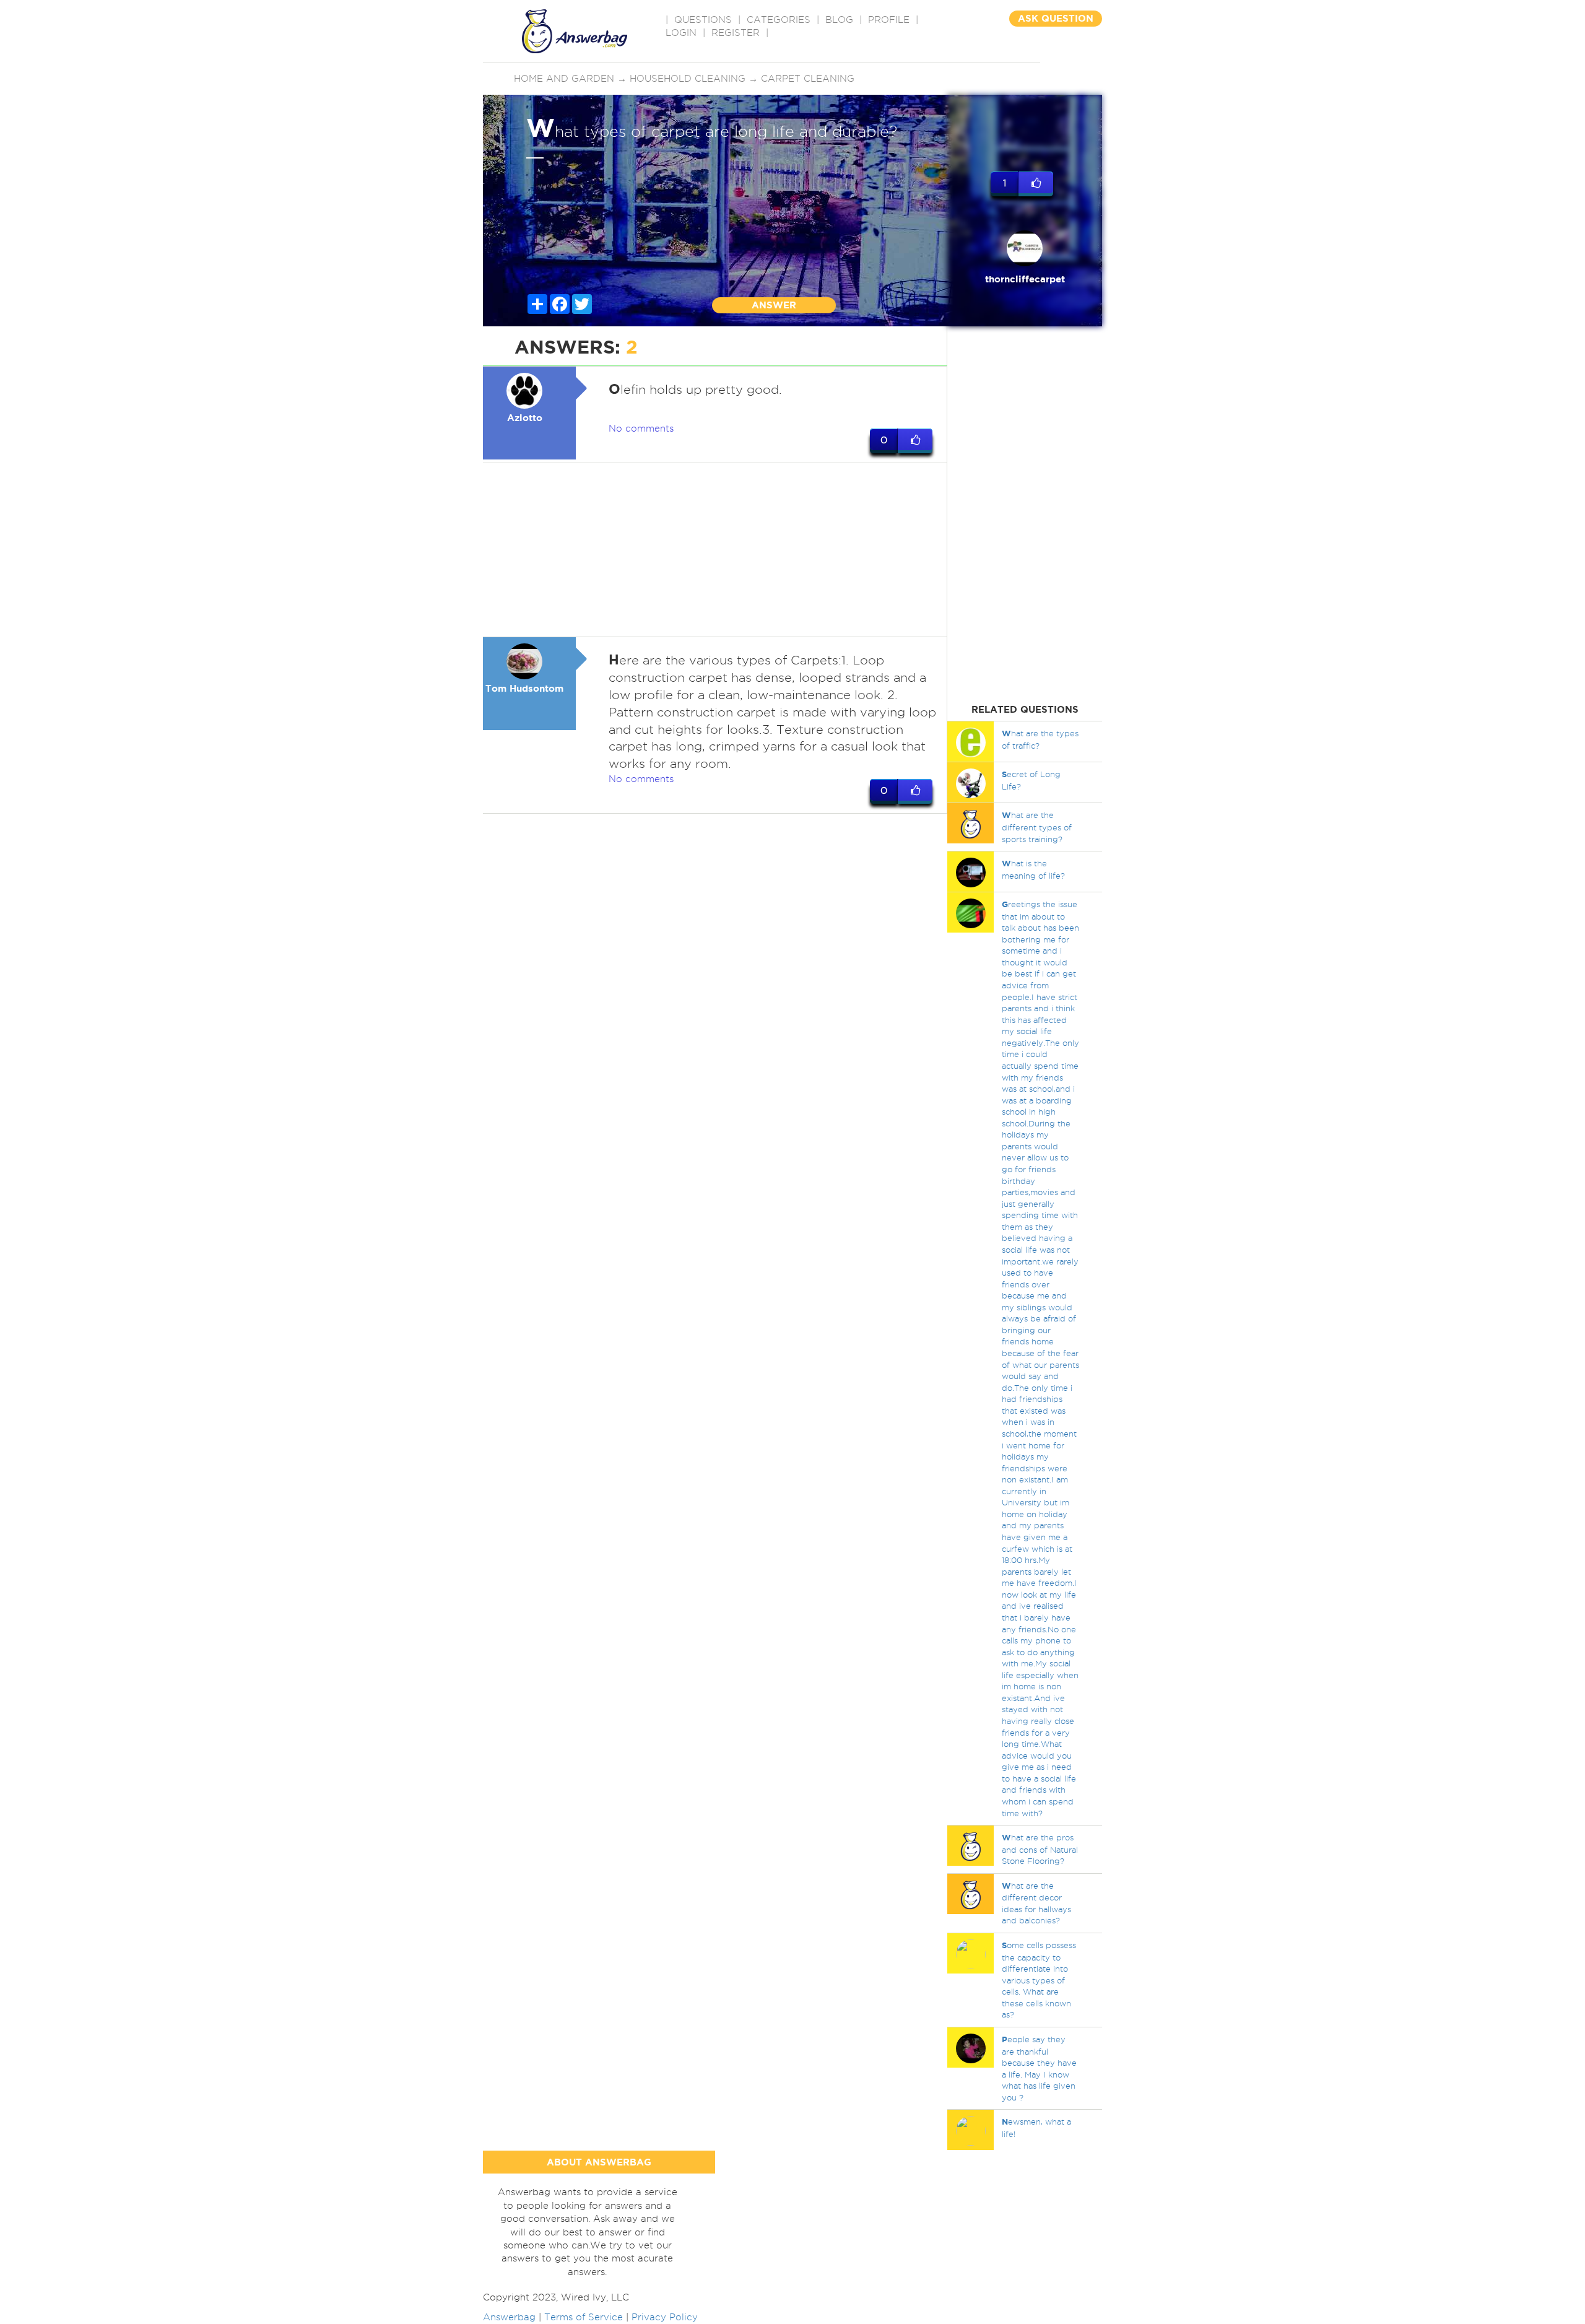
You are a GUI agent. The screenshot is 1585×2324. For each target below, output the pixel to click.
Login (681, 33)
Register (736, 33)
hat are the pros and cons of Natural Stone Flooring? (1040, 1849)
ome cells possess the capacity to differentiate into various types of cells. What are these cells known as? (1039, 1980)
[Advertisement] (715, 550)
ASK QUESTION (1056, 18)
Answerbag (509, 2317)
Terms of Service (584, 2317)
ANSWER (774, 305)
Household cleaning (688, 79)
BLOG (839, 20)
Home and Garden (564, 79)
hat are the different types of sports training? (1037, 827)
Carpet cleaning (808, 79)
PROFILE (889, 20)
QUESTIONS (703, 20)
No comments (641, 429)
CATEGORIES (779, 20)
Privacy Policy (665, 2317)
